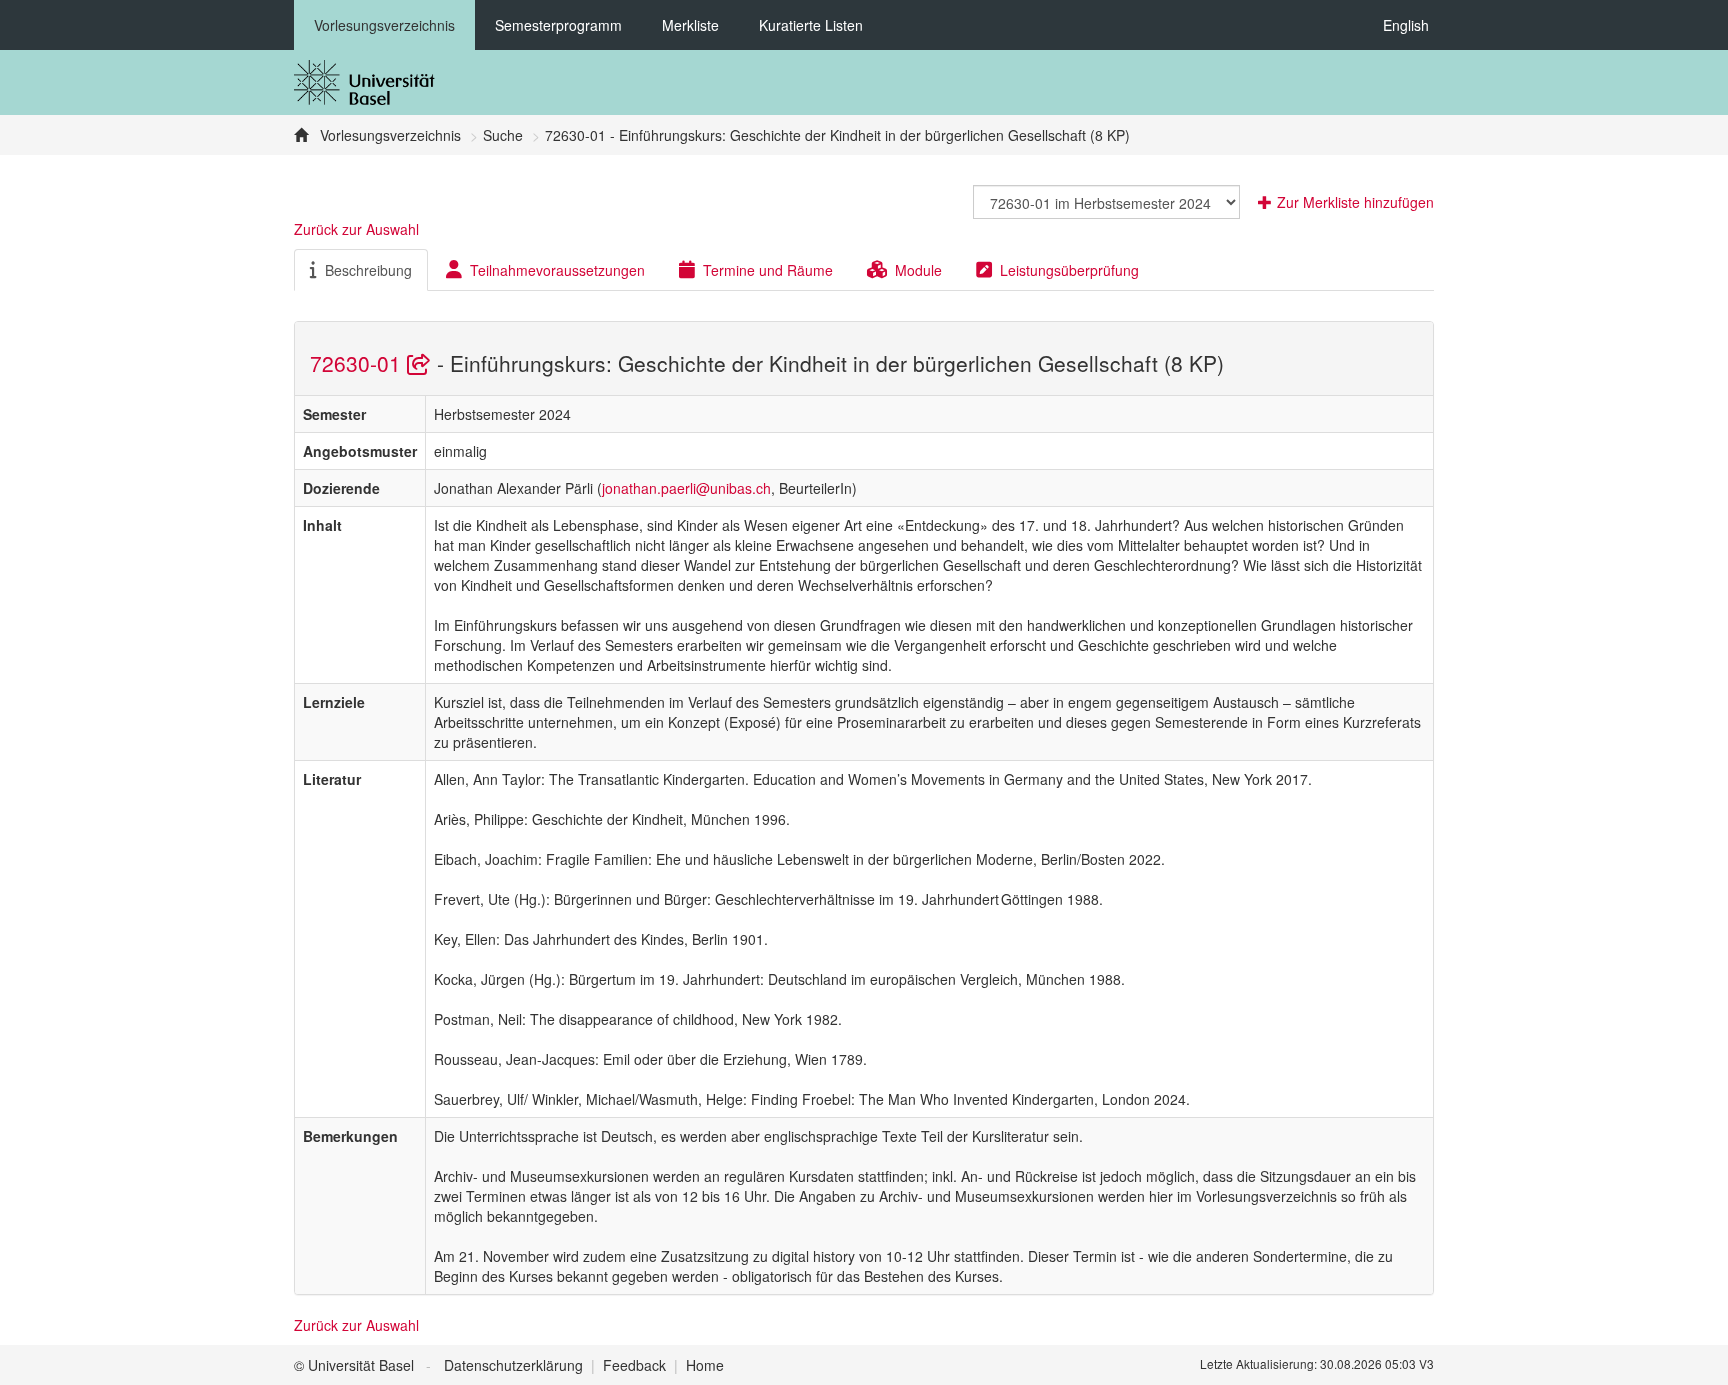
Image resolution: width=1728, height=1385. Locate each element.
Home (705, 1365)
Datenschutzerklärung (513, 1365)
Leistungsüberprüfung (1069, 270)
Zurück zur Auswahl (356, 229)
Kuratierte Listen (811, 25)
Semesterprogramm (558, 25)
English (1406, 25)
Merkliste (690, 25)
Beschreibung (368, 270)
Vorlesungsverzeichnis (384, 25)
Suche (503, 135)
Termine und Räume (768, 270)
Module (918, 270)
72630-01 (358, 363)
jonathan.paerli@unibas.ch (686, 488)
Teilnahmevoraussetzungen (557, 270)
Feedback (634, 1365)
